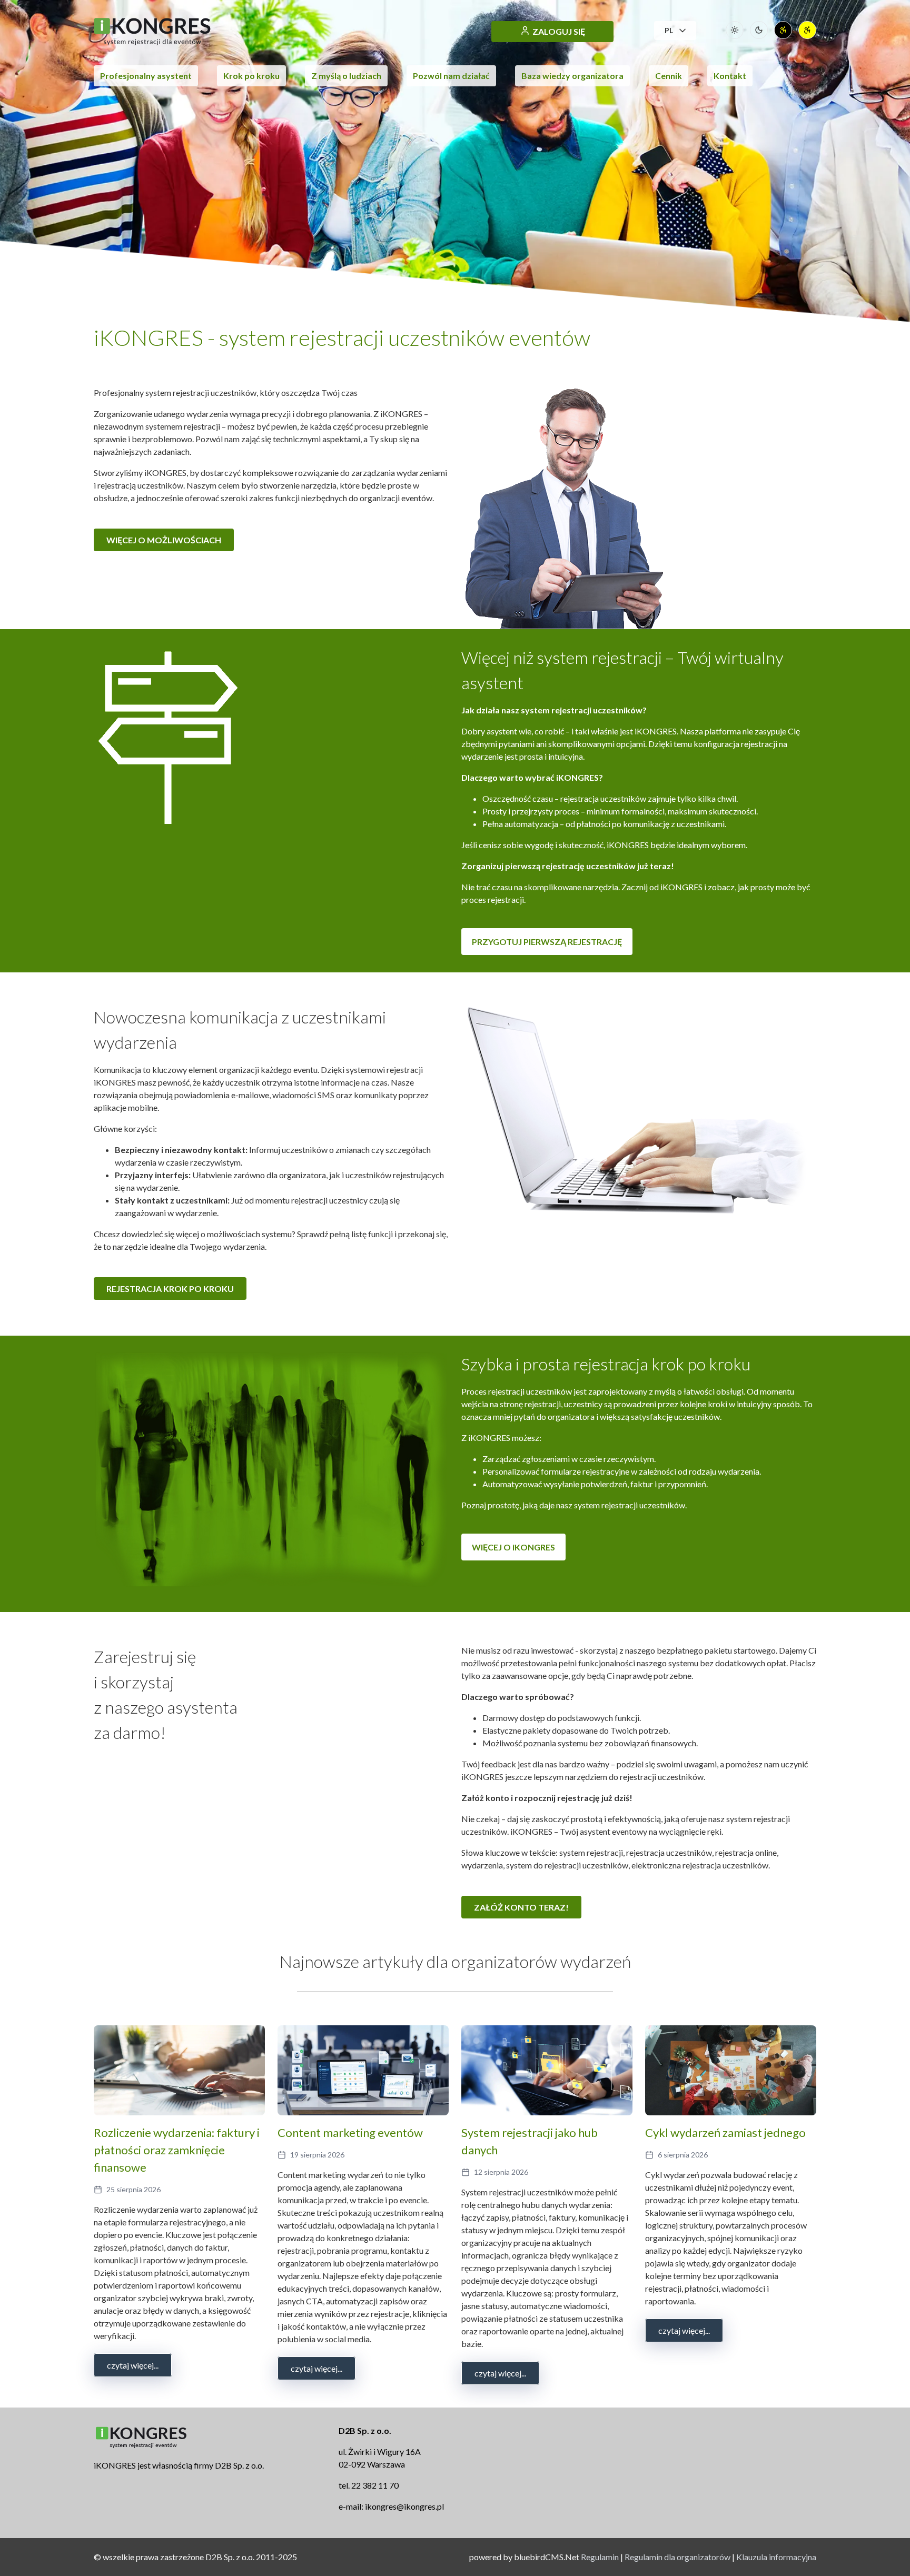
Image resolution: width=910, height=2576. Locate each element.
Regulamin (600, 2557)
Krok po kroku (251, 76)
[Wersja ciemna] (759, 30)
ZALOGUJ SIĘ (559, 31)
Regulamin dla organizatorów (677, 2557)
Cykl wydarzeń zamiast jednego (725, 2132)
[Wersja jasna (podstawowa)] (735, 30)
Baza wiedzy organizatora (572, 76)
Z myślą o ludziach (346, 76)
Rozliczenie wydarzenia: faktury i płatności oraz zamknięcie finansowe (177, 2150)
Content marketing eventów (350, 2132)
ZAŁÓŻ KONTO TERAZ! (521, 1907)
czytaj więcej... (133, 2365)
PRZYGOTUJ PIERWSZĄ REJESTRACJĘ (547, 942)
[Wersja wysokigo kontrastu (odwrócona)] (807, 30)
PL (669, 30)
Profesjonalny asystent (146, 76)
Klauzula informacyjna (776, 2557)
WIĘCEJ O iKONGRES (513, 1547)
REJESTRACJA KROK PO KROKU (170, 1289)
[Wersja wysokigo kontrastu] (783, 30)
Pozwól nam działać (451, 76)
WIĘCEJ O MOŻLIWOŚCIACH (164, 540)
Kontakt (730, 76)
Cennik (669, 76)
